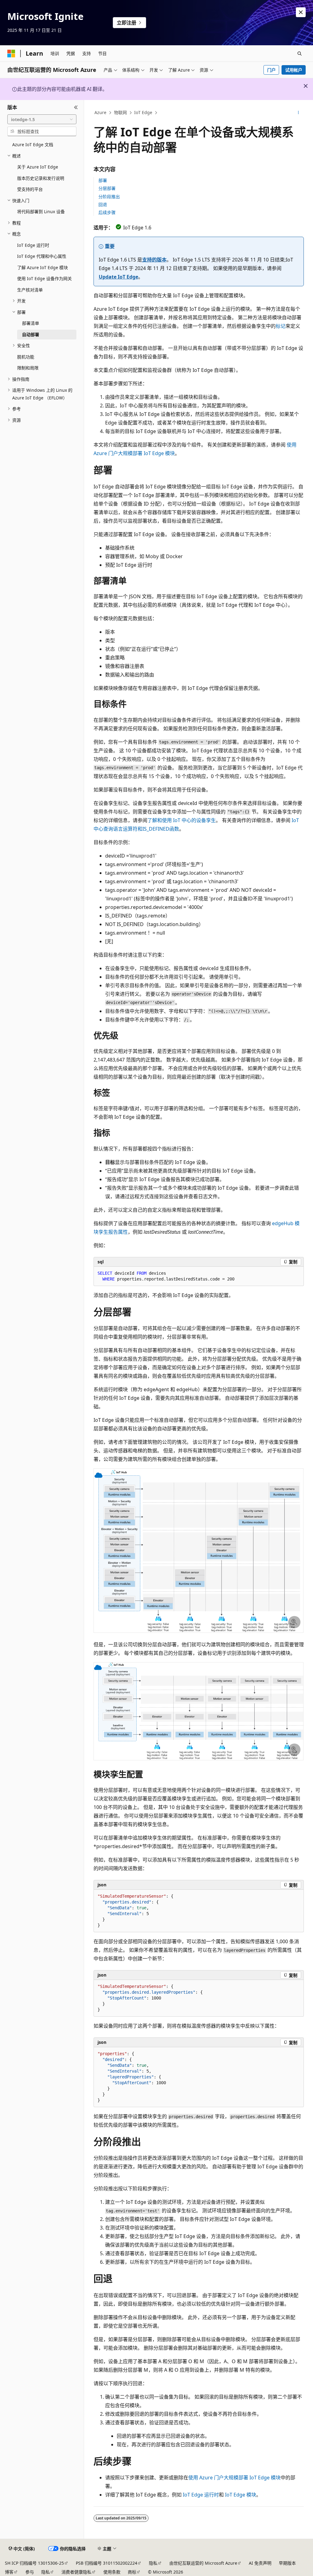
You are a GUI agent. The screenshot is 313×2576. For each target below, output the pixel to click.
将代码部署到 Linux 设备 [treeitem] (41, 211)
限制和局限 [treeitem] (28, 368)
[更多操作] (298, 113)
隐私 (153, 2563)
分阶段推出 (109, 196)
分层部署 (107, 188)
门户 (271, 70)
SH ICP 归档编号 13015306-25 (34, 2563)
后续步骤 (107, 212)
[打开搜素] (300, 54)
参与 (30, 2572)
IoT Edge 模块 (241, 2495)
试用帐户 (294, 70)
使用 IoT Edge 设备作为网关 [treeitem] (44, 278)
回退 (103, 204)
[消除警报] (301, 12)
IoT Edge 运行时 (201, 2495)
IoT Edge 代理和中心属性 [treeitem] (42, 256)
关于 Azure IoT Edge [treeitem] (38, 167)
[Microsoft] (11, 54)
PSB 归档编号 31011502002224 (107, 2563)
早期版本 (287, 2563)
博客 (9, 2572)
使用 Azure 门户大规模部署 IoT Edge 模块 (234, 2478)
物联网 (120, 112)
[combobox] (42, 119)
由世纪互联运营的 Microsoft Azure (203, 2563)
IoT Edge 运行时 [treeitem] (33, 245)
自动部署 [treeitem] (31, 334)
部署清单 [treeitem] (31, 323)
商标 (132, 2572)
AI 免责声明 (260, 2563)
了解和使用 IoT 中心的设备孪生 (182, 820)
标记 (281, 326)
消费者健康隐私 (76, 2572)
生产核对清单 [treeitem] (30, 290)
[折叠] (76, 107)
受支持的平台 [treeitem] (30, 189)
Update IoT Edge (118, 277)
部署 (103, 180)
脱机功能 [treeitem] (26, 357)
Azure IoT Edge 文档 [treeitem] (33, 145)
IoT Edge (143, 112)
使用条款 (112, 2572)
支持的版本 (154, 260)
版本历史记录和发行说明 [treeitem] (41, 178)
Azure (100, 112)
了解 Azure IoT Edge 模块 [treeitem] (42, 267)
